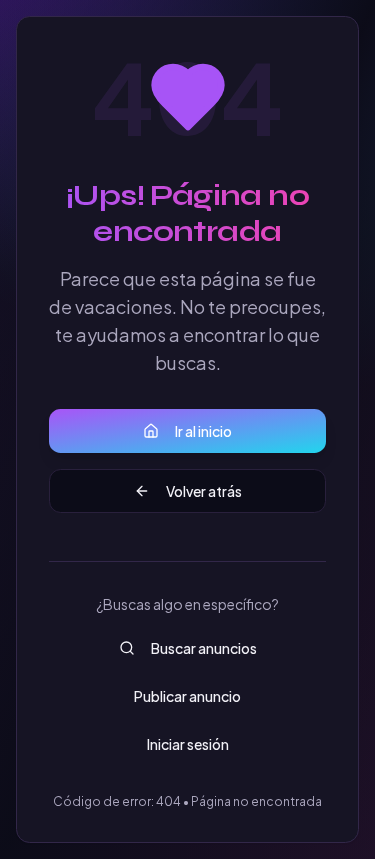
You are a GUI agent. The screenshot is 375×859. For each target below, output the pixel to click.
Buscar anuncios (204, 648)
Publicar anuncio (187, 696)
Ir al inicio (203, 431)
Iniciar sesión (188, 744)
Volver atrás (204, 491)
